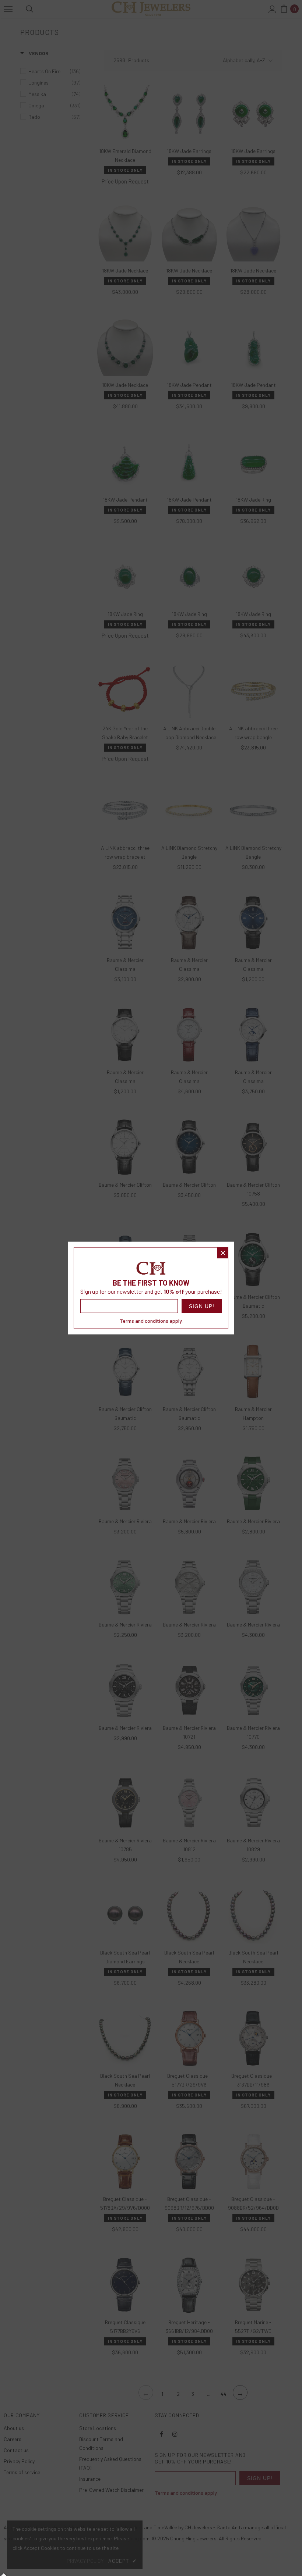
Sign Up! (202, 1306)
